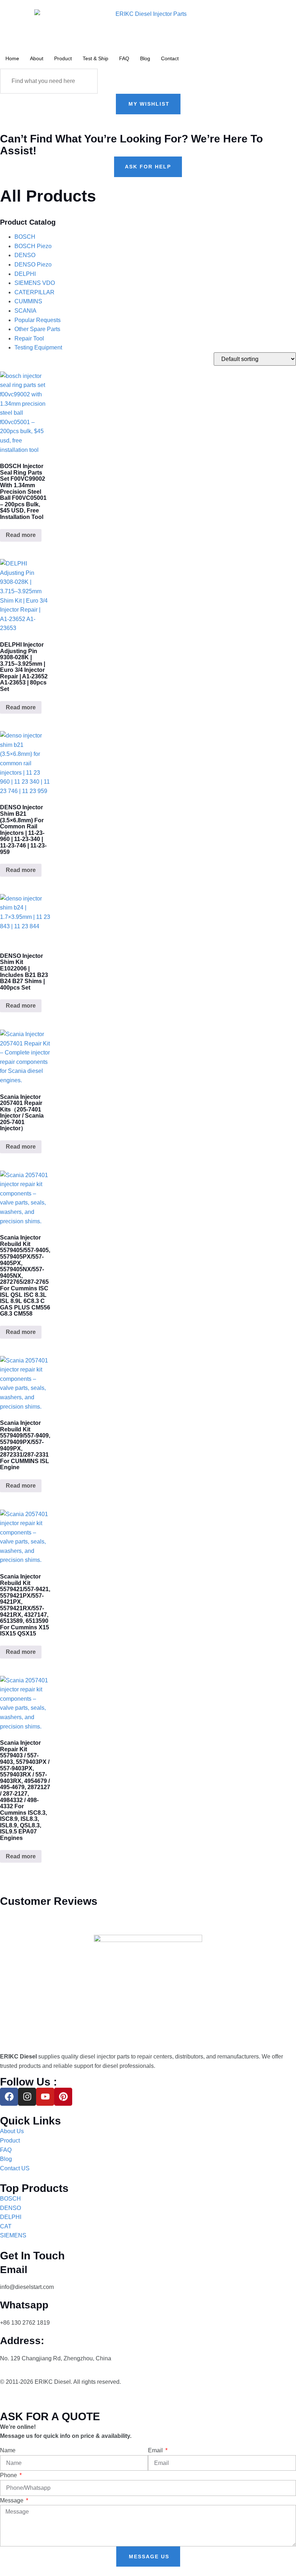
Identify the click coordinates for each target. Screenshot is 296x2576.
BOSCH (25, 237)
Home (12, 58)
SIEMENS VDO (35, 283)
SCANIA (25, 311)
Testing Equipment (38, 347)
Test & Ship (95, 58)
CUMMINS (28, 301)
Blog (145, 58)
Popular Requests (38, 320)
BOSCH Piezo (33, 246)
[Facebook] (9, 2097)
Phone (9, 2475)
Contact (170, 58)
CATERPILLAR (34, 292)
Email (156, 2450)
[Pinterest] (63, 2097)
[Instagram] (27, 2097)
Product (63, 58)
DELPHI (25, 274)
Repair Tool (29, 338)
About (37, 58)
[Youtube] (45, 2097)
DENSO (25, 255)
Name (8, 2450)
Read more (21, 535)
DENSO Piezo (33, 265)
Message (12, 2500)
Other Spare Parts (37, 329)
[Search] (85, 81)
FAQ (124, 58)
